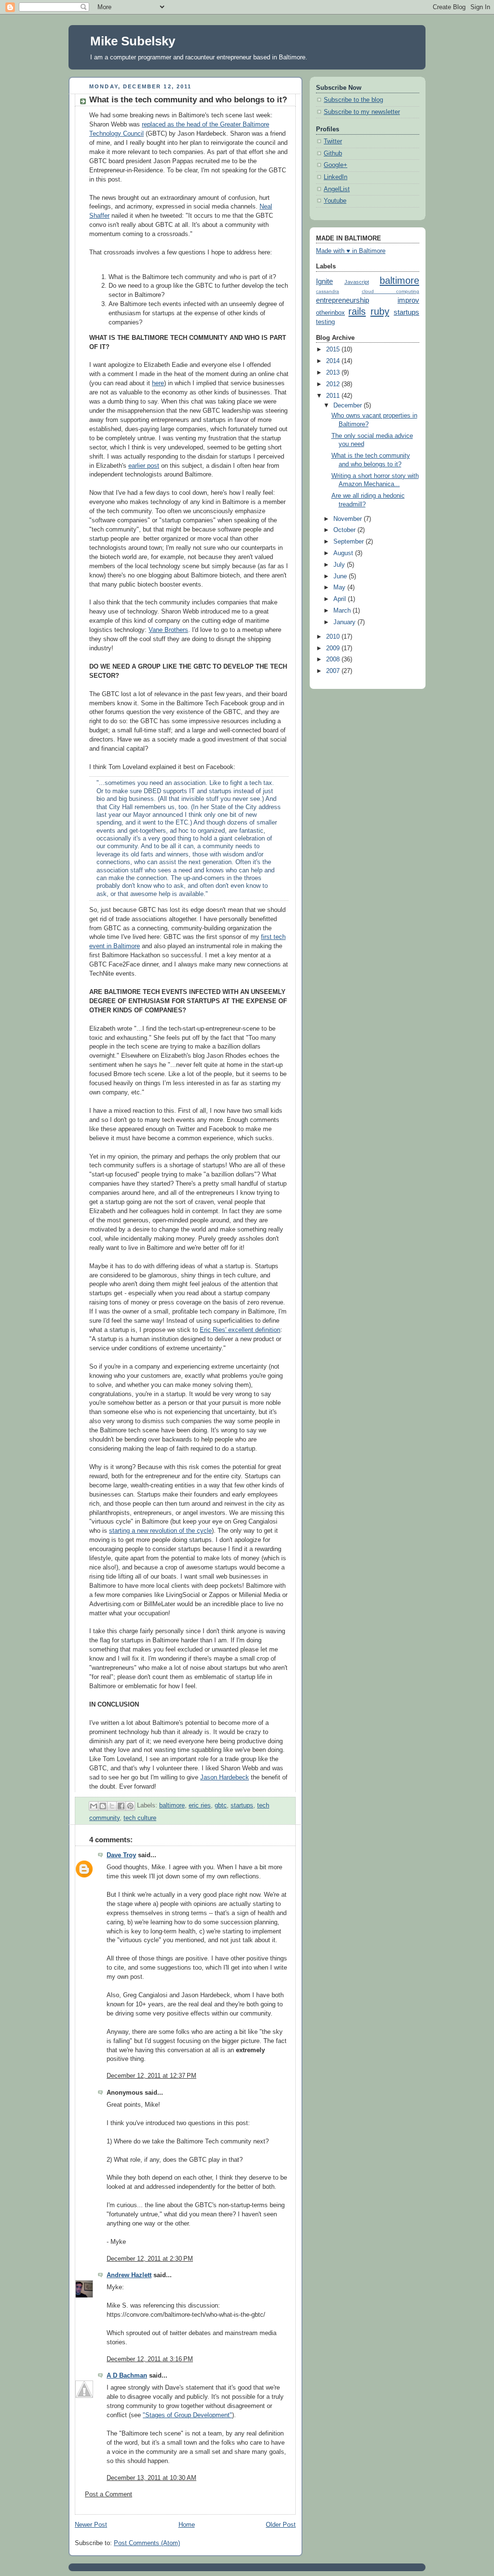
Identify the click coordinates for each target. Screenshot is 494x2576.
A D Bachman (127, 2376)
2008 (334, 659)
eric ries (200, 1806)
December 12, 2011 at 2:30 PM (150, 2259)
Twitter (333, 141)
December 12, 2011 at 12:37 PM (151, 2076)
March (343, 611)
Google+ (336, 165)
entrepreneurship (343, 300)
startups (242, 1806)
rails (357, 311)
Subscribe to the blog (353, 100)
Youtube (335, 201)
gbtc (221, 1806)
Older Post (281, 2525)
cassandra (328, 291)
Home (187, 2525)
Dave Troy (121, 1855)
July (340, 565)
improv (408, 300)
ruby (380, 311)
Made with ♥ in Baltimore (351, 251)
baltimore (172, 1806)
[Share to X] (112, 1806)
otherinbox (330, 313)
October (345, 530)
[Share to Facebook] (121, 1806)
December (349, 406)
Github (333, 154)
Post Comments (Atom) (147, 2543)
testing (325, 322)
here (158, 383)
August (344, 553)
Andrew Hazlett (129, 2275)
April (341, 599)
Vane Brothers (168, 630)
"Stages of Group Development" (187, 2415)
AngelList (337, 189)
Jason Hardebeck (225, 1778)
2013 (334, 373)
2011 (334, 396)
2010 (334, 637)
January (345, 622)
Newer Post (91, 2525)
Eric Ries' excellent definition (240, 1330)
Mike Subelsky (133, 41)
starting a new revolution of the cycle (160, 1531)
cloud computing (391, 291)
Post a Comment (109, 2494)
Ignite (324, 281)
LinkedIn (336, 177)
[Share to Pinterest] (130, 1806)
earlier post (144, 466)
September (350, 542)
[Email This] (94, 1806)
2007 (334, 671)
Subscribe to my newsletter (362, 112)
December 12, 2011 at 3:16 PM (150, 2359)
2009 (334, 648)
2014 (334, 361)
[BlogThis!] (103, 1806)
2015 (334, 350)
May (340, 588)
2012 (334, 384)
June (341, 576)
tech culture (140, 1818)
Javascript (357, 282)
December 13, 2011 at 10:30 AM (151, 2478)
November (349, 519)
